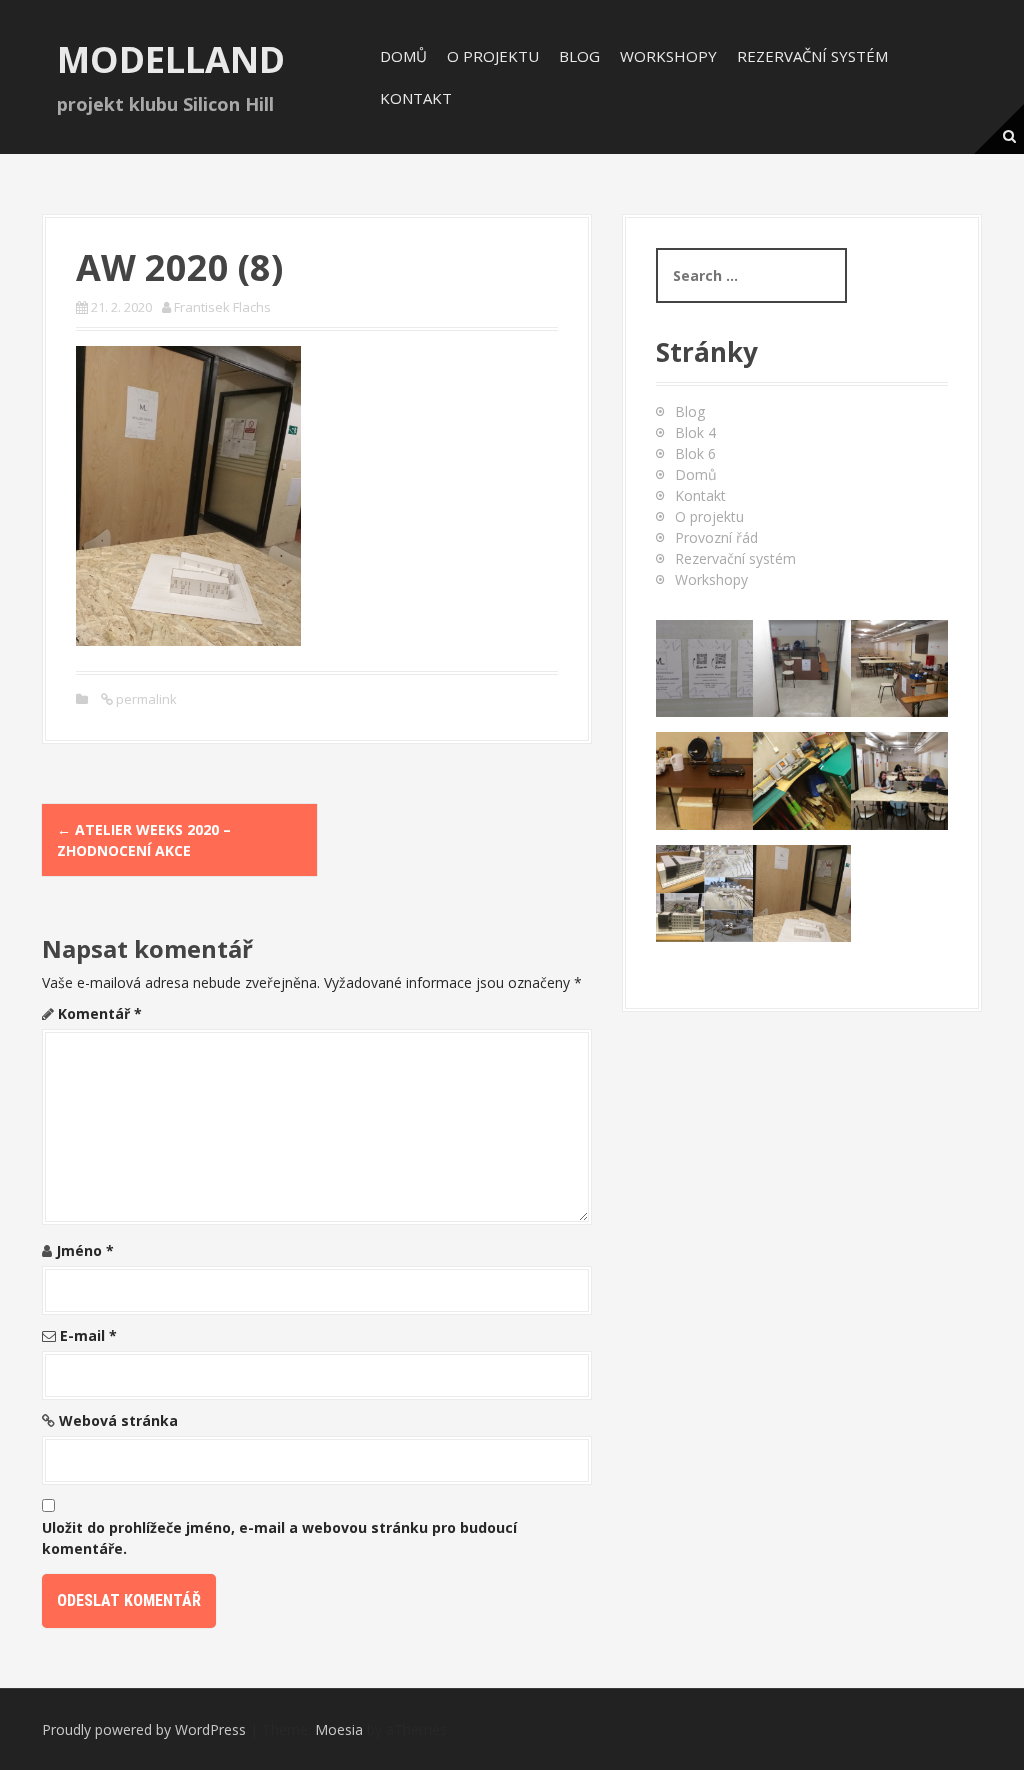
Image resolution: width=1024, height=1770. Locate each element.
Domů (403, 56)
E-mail (88, 1335)
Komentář (100, 1013)
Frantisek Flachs (222, 307)
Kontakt (416, 98)
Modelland (171, 59)
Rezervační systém (812, 56)
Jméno (85, 1250)
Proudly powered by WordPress (144, 1729)
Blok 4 (695, 432)
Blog (579, 56)
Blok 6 (695, 453)
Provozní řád (716, 537)
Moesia (339, 1729)
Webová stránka (118, 1420)
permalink (145, 699)
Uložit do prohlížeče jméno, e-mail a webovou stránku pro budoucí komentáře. (279, 1538)
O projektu (493, 56)
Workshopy (668, 56)
